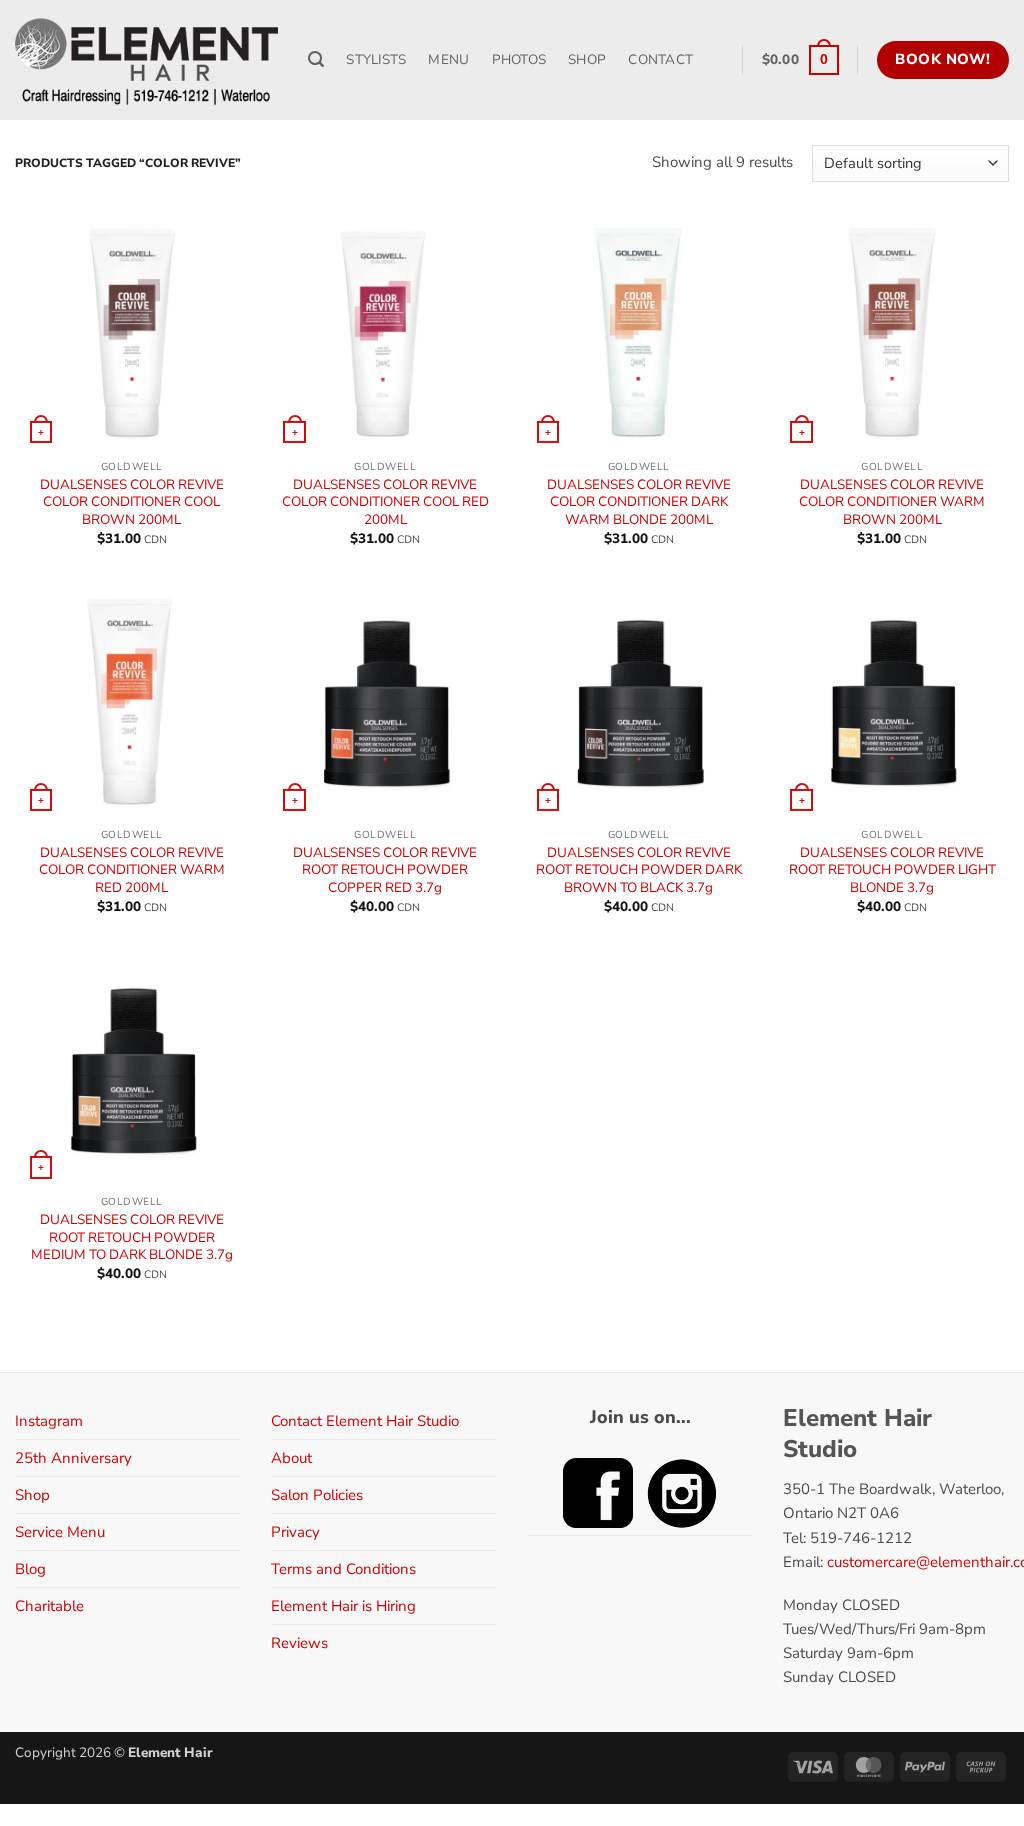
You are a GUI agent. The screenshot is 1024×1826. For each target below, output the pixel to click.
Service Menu (60, 1532)
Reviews (299, 1643)
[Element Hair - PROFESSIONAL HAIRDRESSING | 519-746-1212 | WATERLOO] (146, 60)
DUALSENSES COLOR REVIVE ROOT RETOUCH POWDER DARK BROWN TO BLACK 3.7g (639, 870)
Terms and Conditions (343, 1569)
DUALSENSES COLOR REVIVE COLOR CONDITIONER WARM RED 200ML (132, 870)
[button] (800, 60)
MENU (448, 59)
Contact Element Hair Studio (365, 1421)
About (291, 1458)
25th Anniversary (73, 1458)
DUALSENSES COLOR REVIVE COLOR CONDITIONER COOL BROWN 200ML (132, 502)
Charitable (49, 1606)
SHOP (587, 59)
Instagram (49, 1421)
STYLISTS (376, 59)
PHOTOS (519, 59)
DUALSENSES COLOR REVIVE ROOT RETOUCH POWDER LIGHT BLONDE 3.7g (892, 870)
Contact (660, 59)
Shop (32, 1495)
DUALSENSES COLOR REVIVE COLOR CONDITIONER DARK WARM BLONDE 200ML (639, 502)
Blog (30, 1569)
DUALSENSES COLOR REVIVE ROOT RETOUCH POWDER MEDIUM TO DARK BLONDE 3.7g (132, 1237)
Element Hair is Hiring (343, 1606)
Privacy (295, 1532)
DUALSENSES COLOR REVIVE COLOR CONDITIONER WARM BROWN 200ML (892, 502)
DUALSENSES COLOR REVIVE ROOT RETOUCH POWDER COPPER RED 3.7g (385, 870)
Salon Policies (317, 1495)
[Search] (316, 60)
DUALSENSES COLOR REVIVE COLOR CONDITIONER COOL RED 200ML (385, 502)
